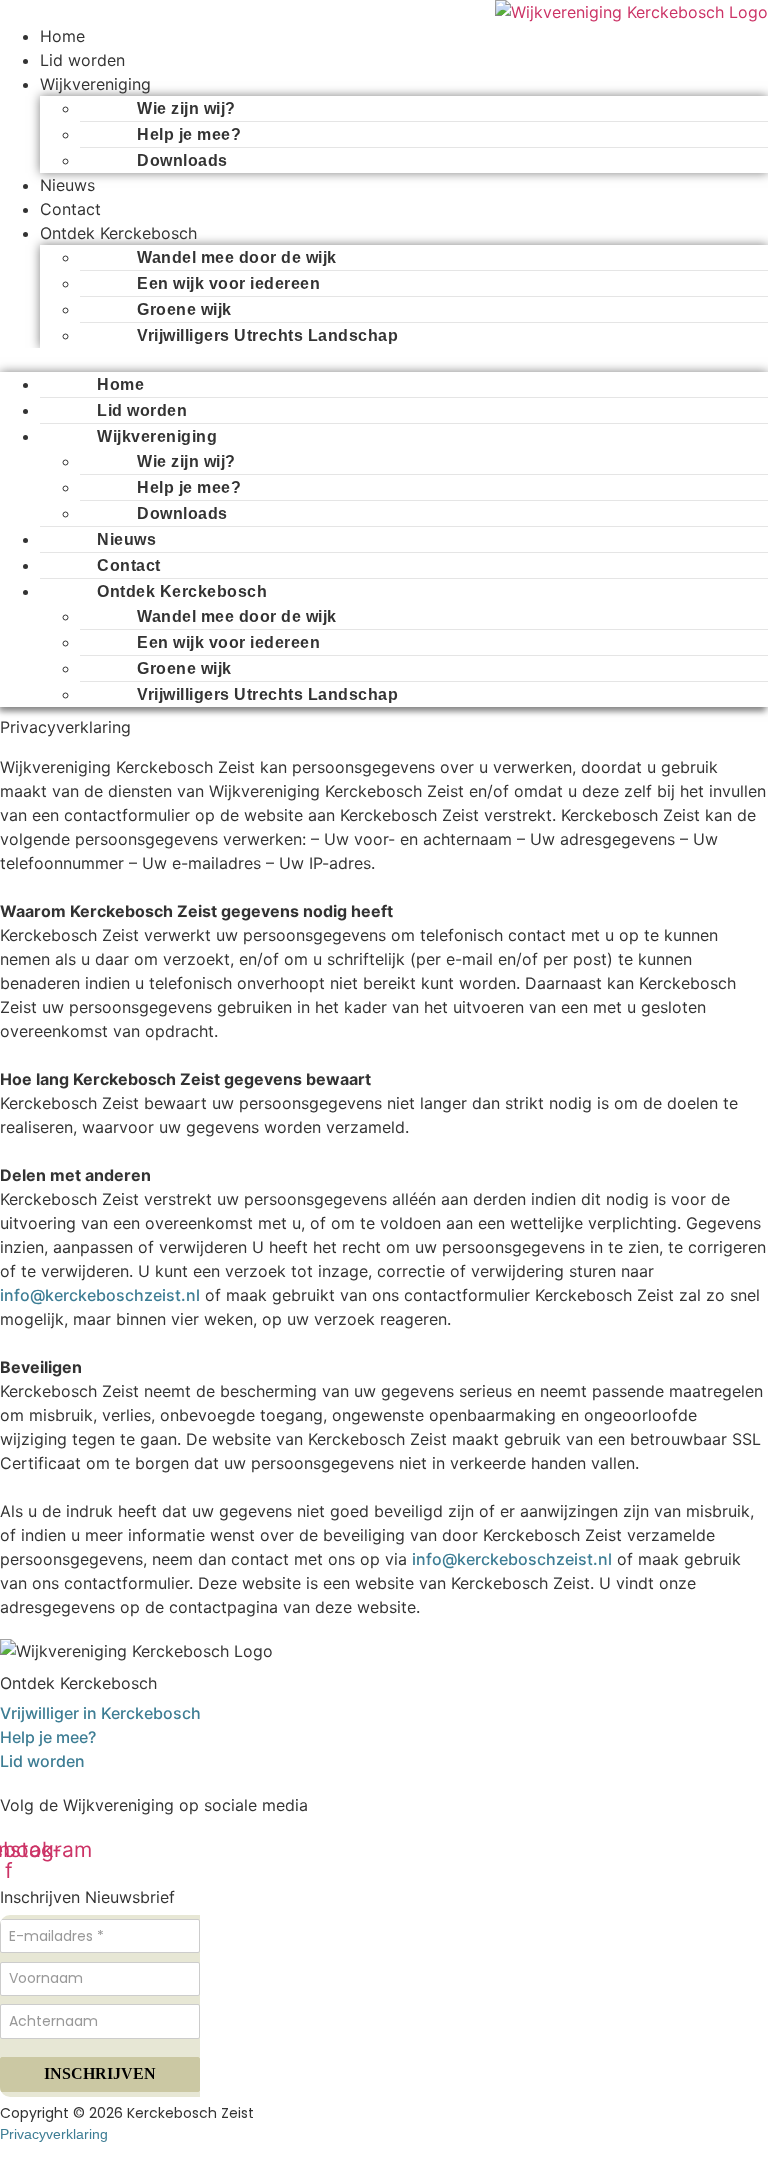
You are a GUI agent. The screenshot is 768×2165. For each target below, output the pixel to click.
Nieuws (67, 185)
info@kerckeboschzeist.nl (100, 1295)
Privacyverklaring (54, 2134)
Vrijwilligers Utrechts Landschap (267, 335)
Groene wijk (184, 309)
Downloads (182, 160)
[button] (384, 360)
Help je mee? (189, 134)
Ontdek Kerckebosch (118, 233)
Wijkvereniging (95, 84)
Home (62, 36)
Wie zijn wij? (186, 108)
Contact (70, 209)
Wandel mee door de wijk (237, 257)
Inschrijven (100, 2073)
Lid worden (82, 60)
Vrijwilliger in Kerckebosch (100, 1713)
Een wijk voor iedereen (228, 283)
